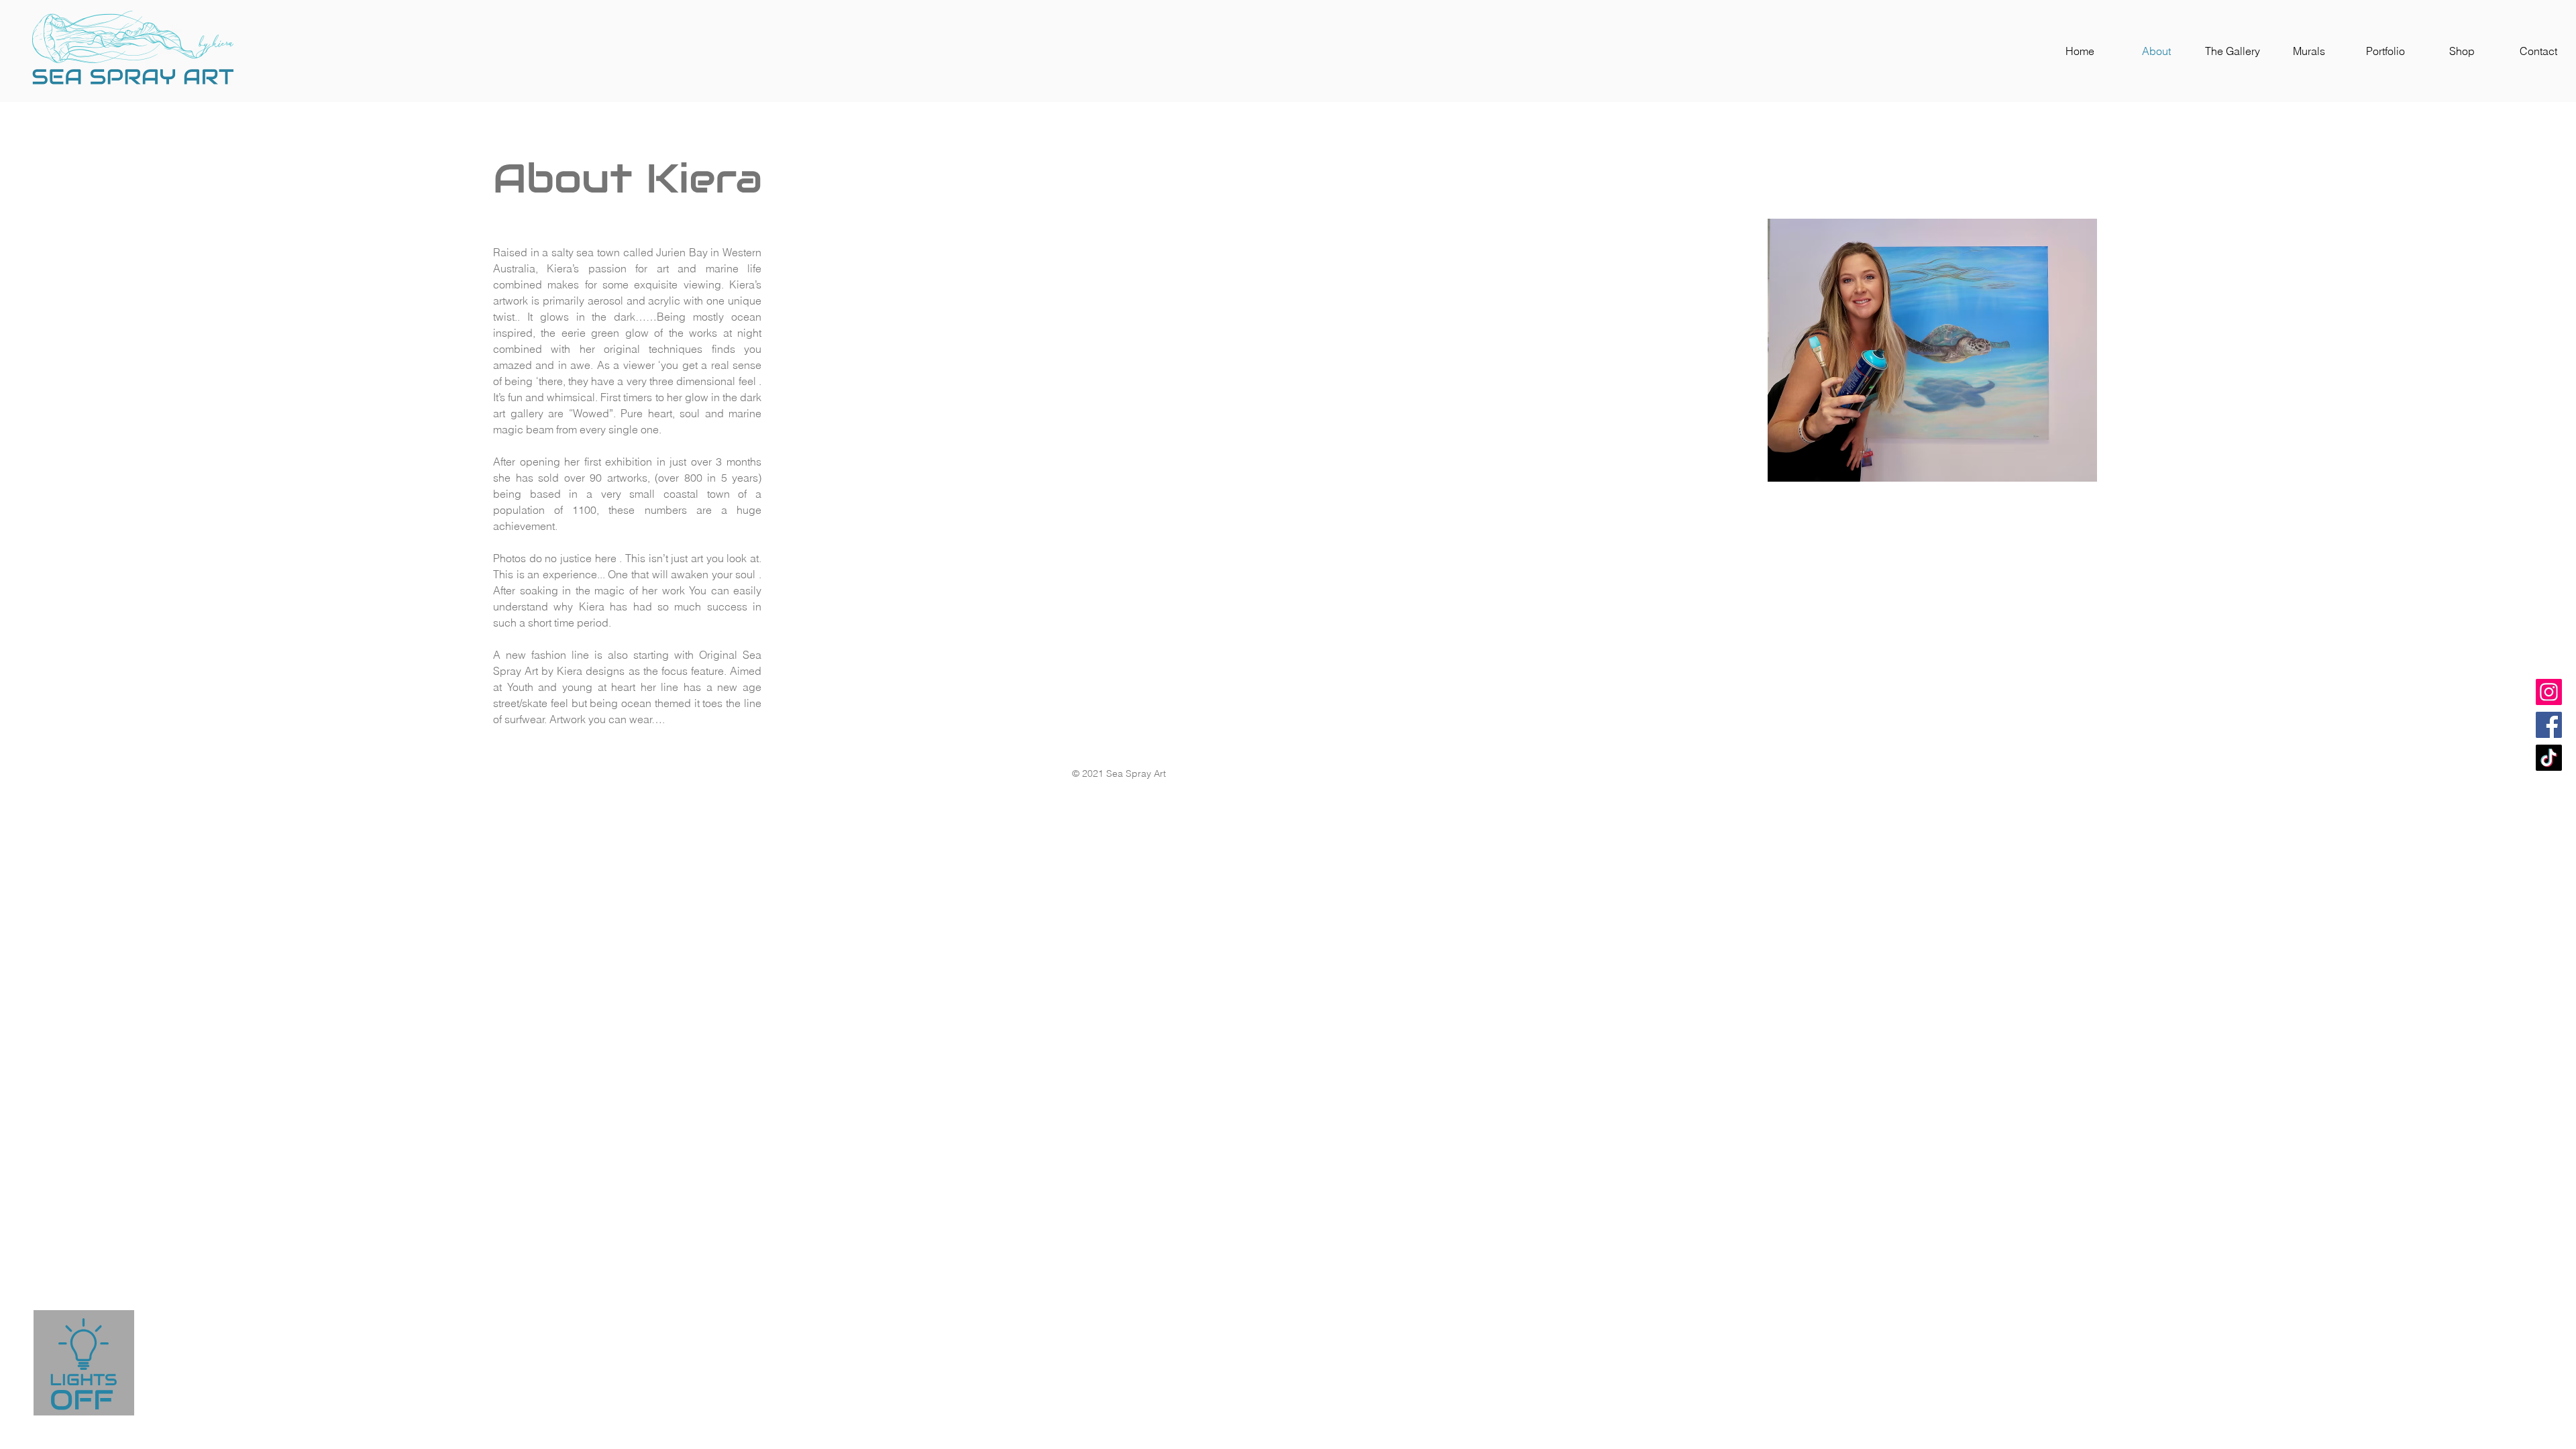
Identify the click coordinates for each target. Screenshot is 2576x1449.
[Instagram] (2549, 692)
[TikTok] (2549, 758)
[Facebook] (2549, 725)
